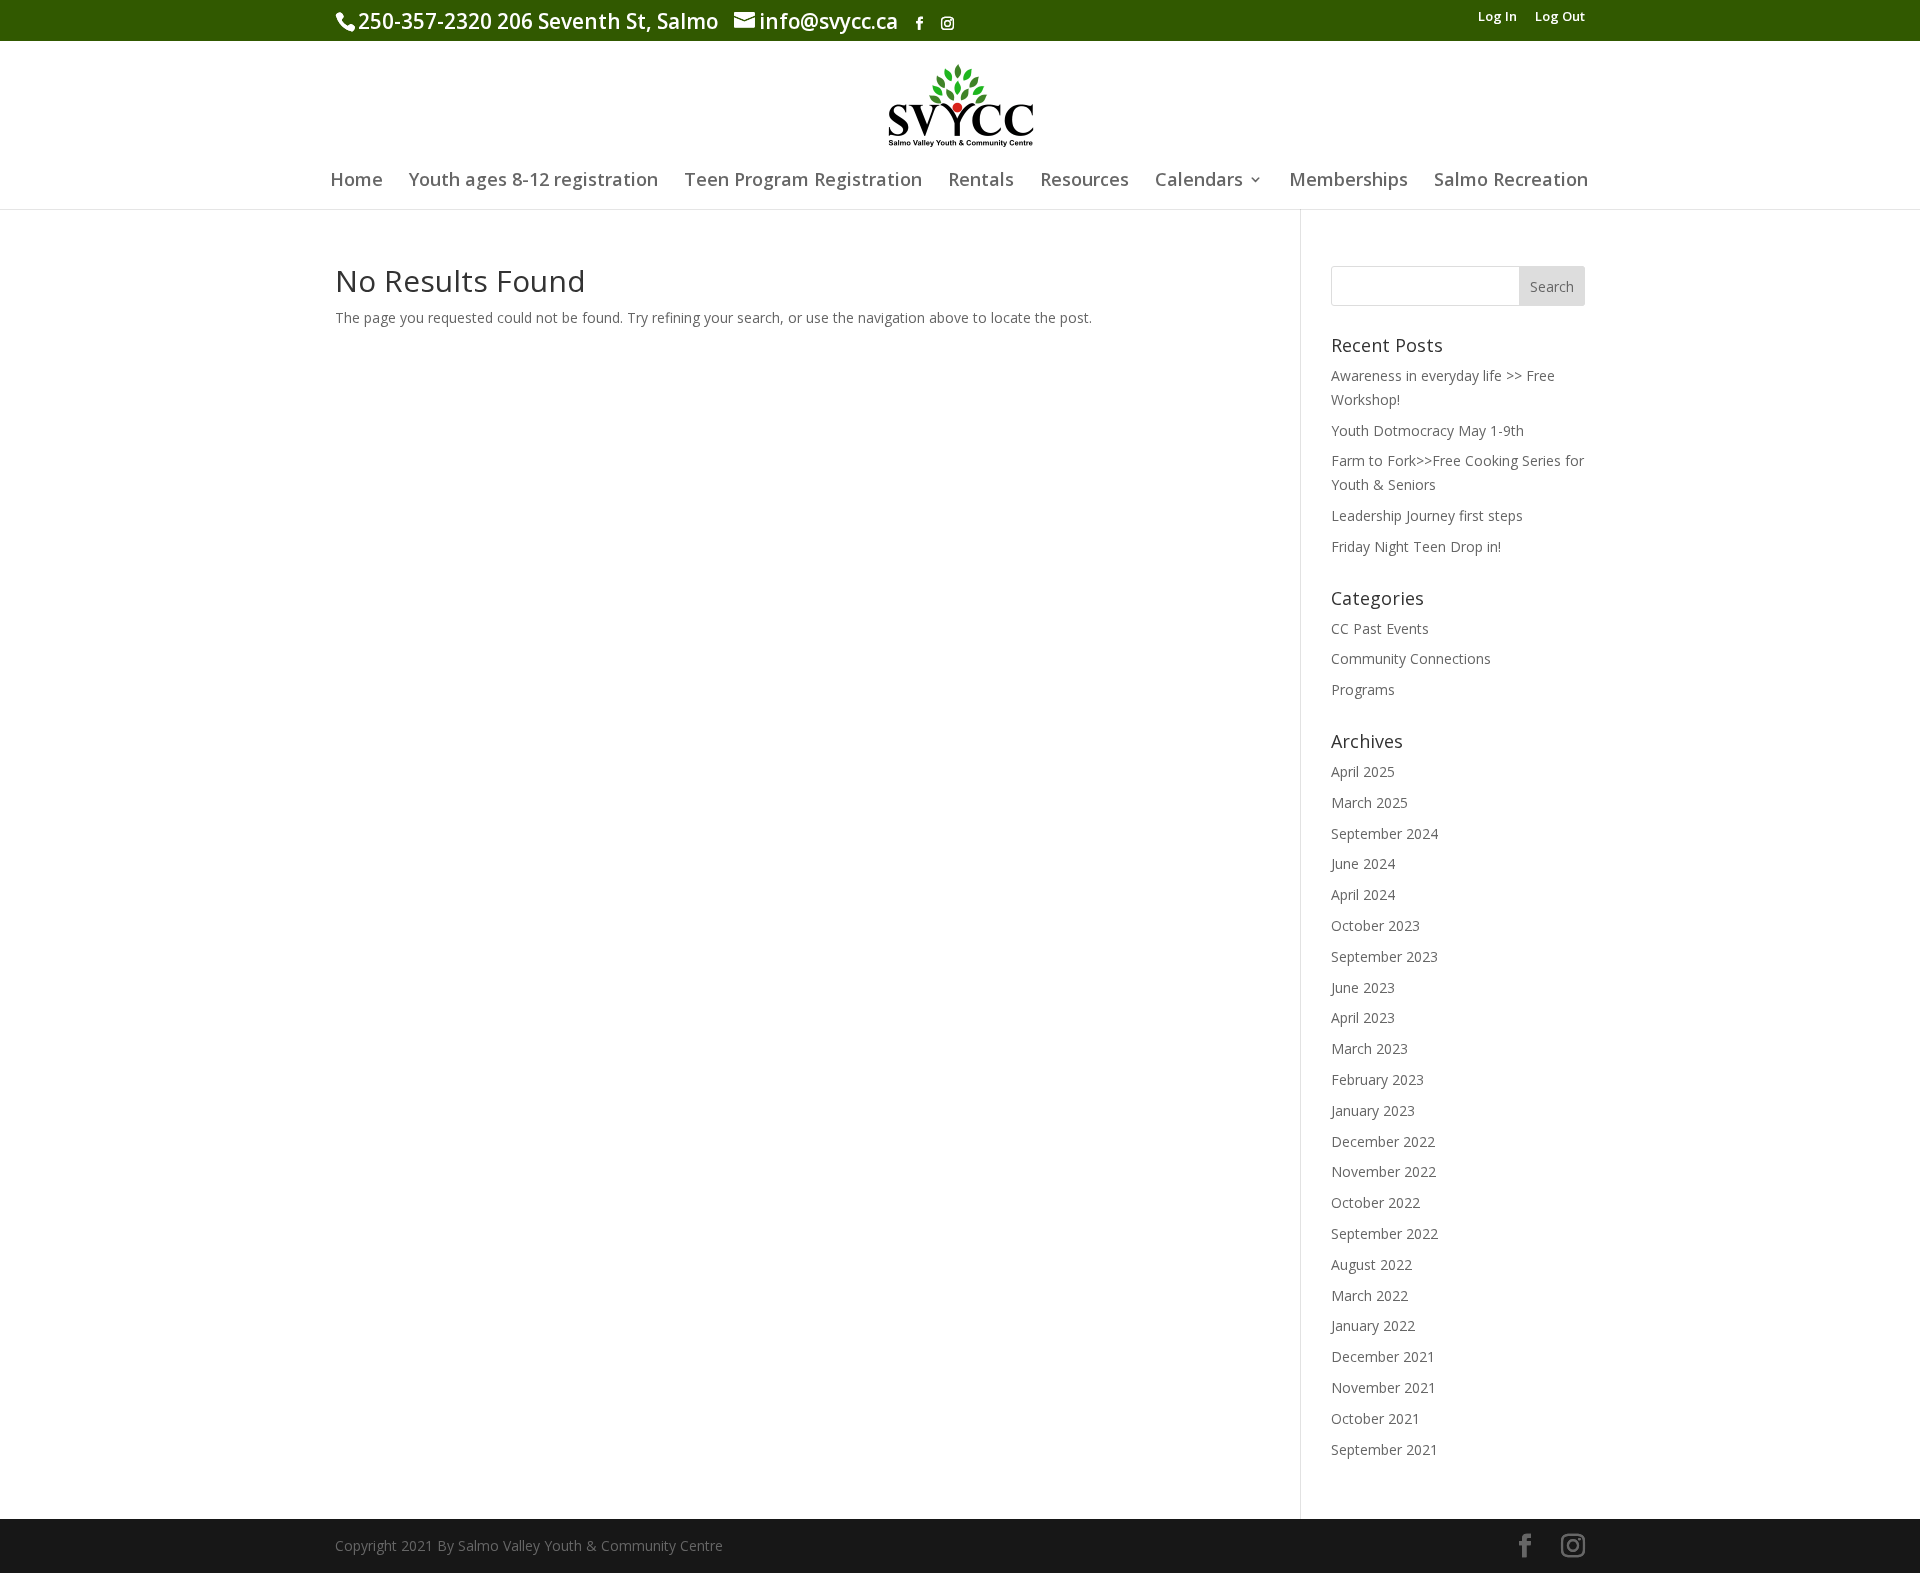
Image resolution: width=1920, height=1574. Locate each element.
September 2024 (1384, 833)
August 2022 (1371, 1264)
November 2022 (1383, 1171)
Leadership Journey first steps (1427, 515)
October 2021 (1375, 1418)
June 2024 (1363, 863)
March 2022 (1369, 1295)
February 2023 (1377, 1079)
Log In (1497, 17)
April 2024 (1363, 894)
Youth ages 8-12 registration (533, 181)
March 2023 (1369, 1048)
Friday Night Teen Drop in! (1416, 546)
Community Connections (1411, 658)
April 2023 (1363, 1017)
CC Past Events (1380, 628)
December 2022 (1383, 1141)
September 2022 (1384, 1233)
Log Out (1560, 17)
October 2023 (1375, 925)
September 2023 (1384, 956)
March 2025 (1369, 802)
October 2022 (1375, 1202)
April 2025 (1363, 771)
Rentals (981, 181)
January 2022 (1373, 1325)
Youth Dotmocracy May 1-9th (1427, 430)
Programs (1363, 689)
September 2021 (1384, 1449)
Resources (1084, 181)
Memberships (1348, 181)
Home (356, 181)
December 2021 (1383, 1356)
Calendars (1199, 181)
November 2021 (1383, 1387)
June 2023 (1363, 987)
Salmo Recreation (1511, 181)
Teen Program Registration (803, 181)
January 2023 (1373, 1110)
